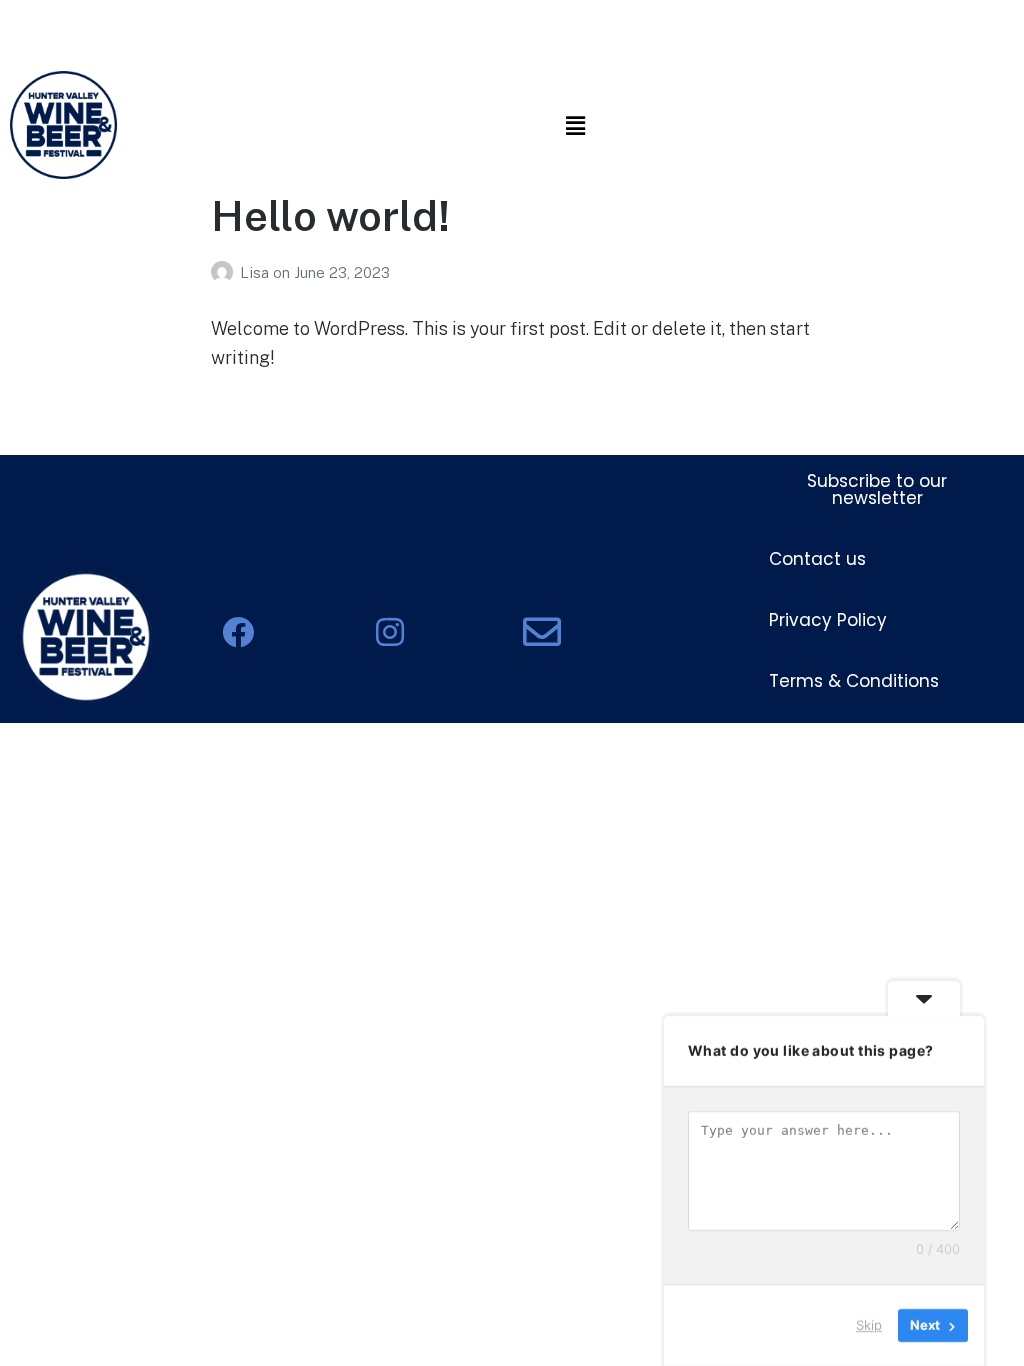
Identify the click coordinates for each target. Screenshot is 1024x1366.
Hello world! (330, 215)
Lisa (256, 272)
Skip (869, 1325)
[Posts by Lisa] (225, 272)
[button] (575, 125)
